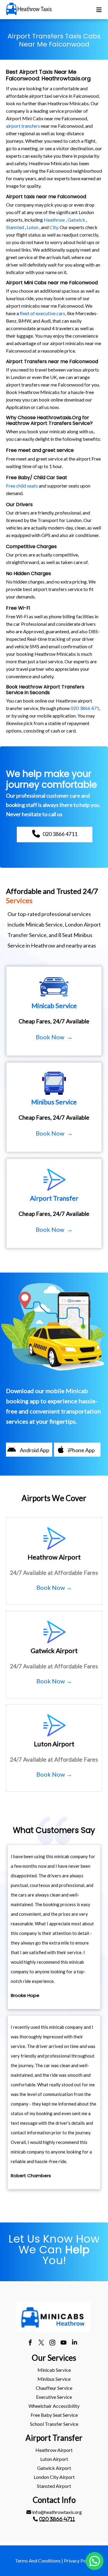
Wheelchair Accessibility (54, 2406)
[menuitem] (54, 2370)
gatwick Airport (54, 2468)
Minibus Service (54, 2379)
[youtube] (63, 2343)
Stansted (15, 227)
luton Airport (54, 2459)
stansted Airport (54, 2486)
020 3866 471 (85, 708)
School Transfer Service (54, 2424)
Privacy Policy (79, 2561)
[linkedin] (75, 2343)
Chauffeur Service (54, 2388)
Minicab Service (54, 2370)
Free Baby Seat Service (54, 2415)
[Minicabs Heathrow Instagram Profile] (52, 2343)
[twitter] (41, 2343)
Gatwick (76, 220)
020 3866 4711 (57, 2519)
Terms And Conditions (38, 2561)
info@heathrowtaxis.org (57, 2512)
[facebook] (30, 2343)
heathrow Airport (54, 2450)
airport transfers (23, 126)
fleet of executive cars (42, 313)
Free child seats (22, 486)
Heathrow (54, 220)
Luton (33, 227)
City (54, 227)
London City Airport (54, 2477)
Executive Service (54, 2397)
